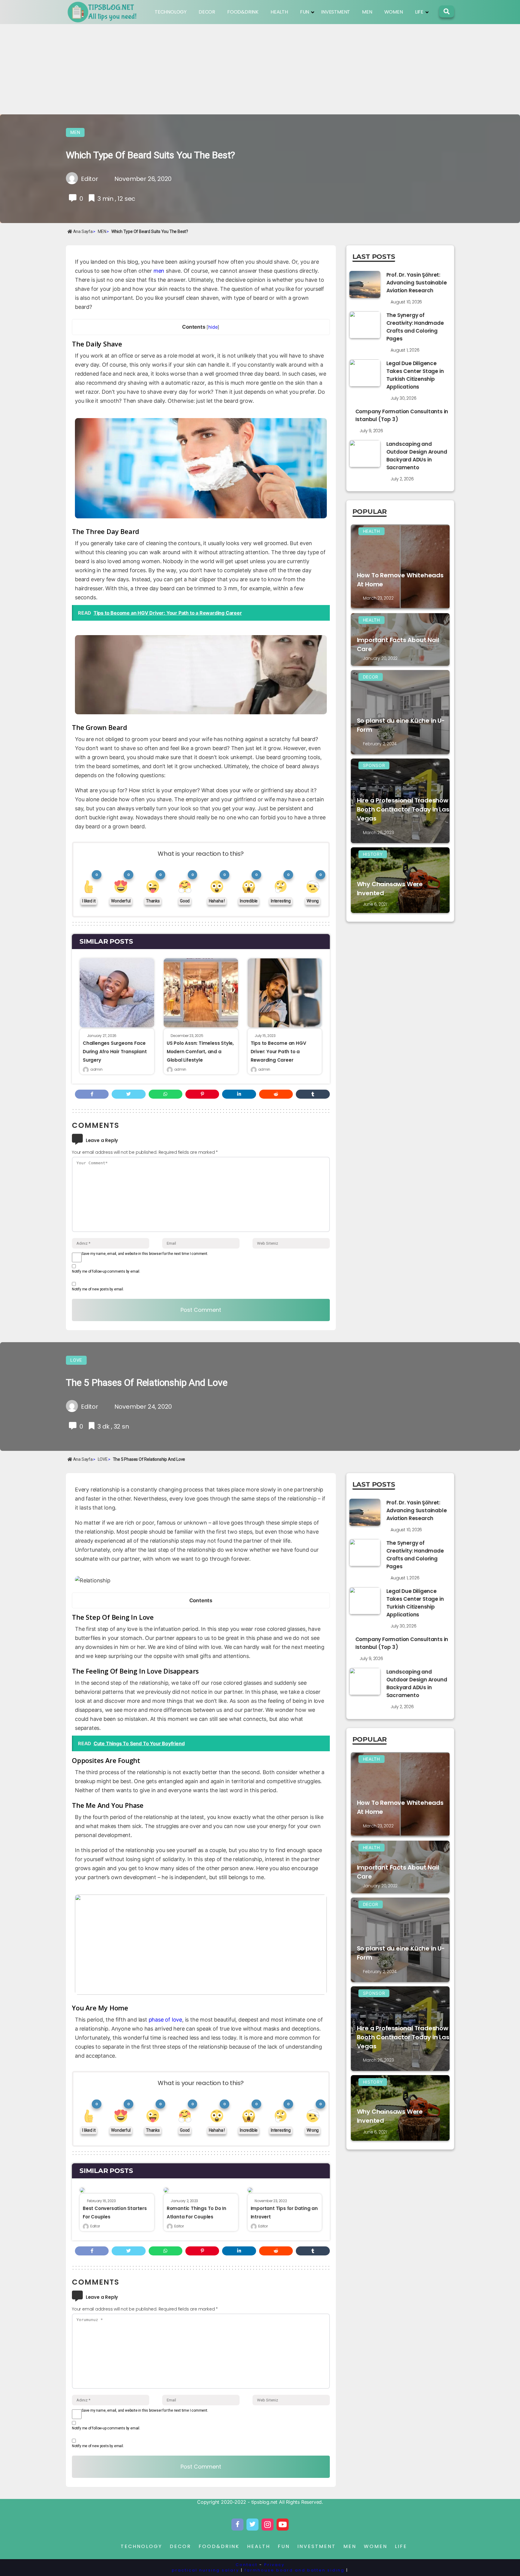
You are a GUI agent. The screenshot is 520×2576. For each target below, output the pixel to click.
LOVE (76, 1360)
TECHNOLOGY (171, 12)
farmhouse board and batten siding (295, 2570)
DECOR (207, 12)
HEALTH (279, 12)
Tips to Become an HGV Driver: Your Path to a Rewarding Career (279, 1052)
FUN (305, 12)
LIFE (419, 12)
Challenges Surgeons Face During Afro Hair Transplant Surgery (115, 1052)
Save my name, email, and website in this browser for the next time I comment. (145, 1254)
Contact (247, 2565)
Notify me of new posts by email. (98, 1289)
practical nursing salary (206, 2570)
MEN (367, 12)
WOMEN (394, 12)
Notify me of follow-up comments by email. (106, 1271)
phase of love (165, 2020)
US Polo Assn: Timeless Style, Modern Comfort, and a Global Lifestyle (200, 1052)
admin (96, 1069)
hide (213, 327)
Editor (95, 2226)
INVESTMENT (336, 12)
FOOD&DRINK (243, 12)
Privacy (274, 2565)
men (159, 271)
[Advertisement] (260, 69)
